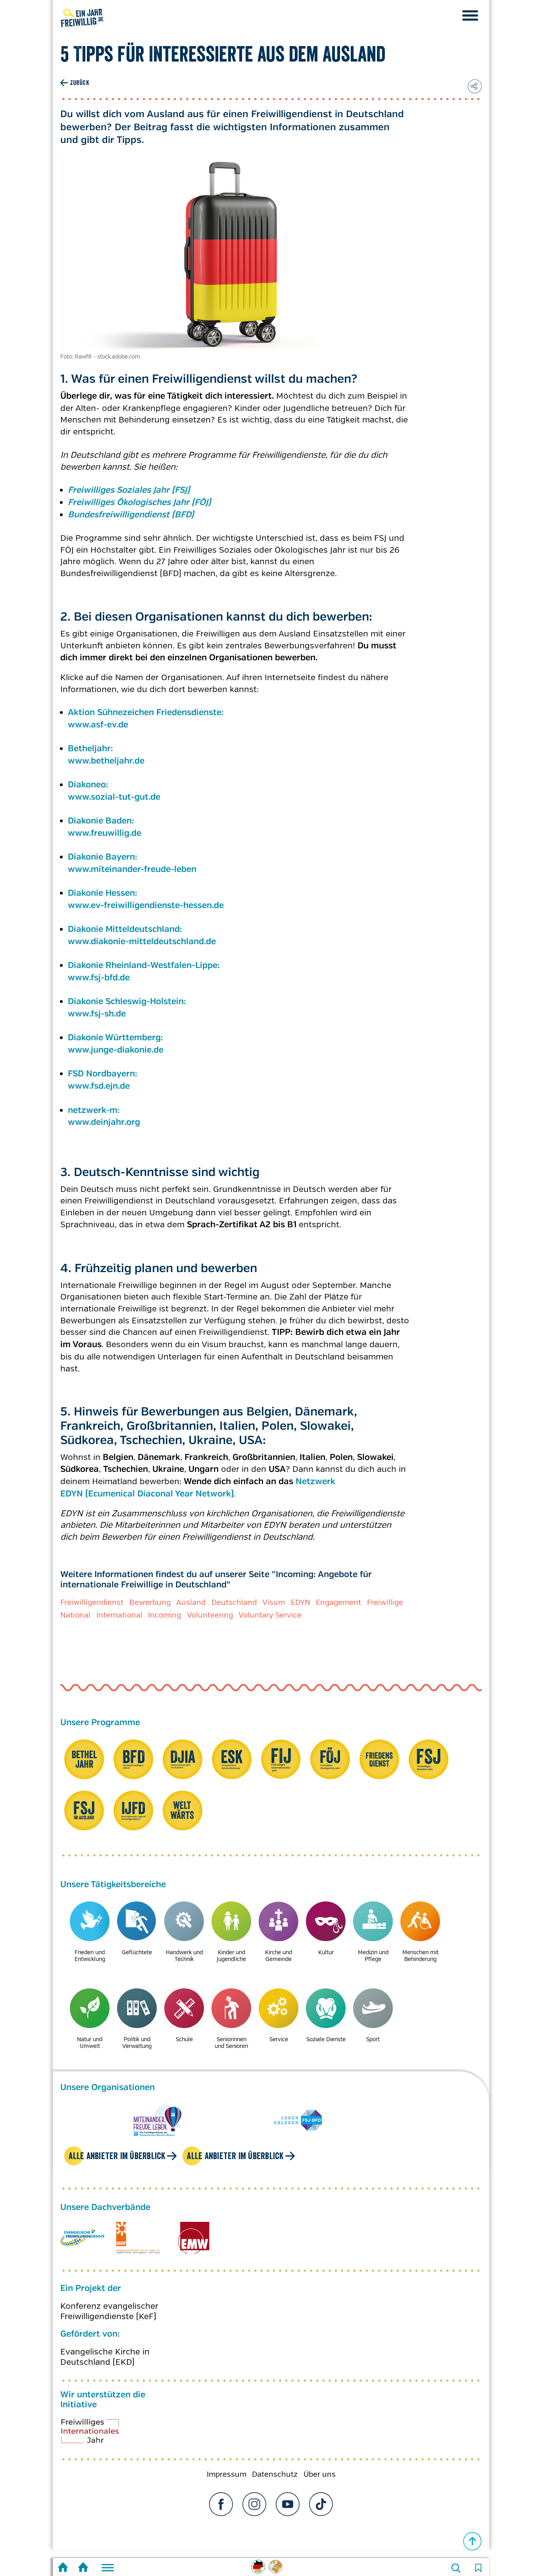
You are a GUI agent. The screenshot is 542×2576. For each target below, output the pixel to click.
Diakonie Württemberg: (117, 1038)
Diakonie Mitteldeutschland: (126, 929)
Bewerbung (150, 1602)
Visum (274, 1602)
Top (473, 2541)
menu (470, 15)
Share (475, 86)
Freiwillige (385, 1602)
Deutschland (234, 1602)
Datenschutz (275, 2474)
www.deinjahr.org (104, 1122)
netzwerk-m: (95, 1111)
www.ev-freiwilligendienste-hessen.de (146, 906)
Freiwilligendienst (92, 1602)
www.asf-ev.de (98, 725)
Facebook (221, 2504)
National (75, 1615)
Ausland (191, 1602)
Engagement (338, 1602)
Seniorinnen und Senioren (231, 2043)
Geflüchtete (137, 1952)
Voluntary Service (270, 1615)
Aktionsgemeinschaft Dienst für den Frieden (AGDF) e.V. (138, 2238)
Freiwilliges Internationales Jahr (100, 2434)
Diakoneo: (89, 785)
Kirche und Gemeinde (279, 1956)
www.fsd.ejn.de (99, 1086)
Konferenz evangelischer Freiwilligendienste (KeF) (109, 2311)
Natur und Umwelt (90, 2043)
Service (279, 2039)
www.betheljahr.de (106, 761)
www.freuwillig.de (105, 833)
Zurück (80, 83)
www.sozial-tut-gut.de (114, 797)
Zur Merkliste (478, 2568)
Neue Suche (456, 2568)
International (119, 1615)
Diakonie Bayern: (104, 857)
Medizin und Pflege (373, 1956)
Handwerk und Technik (184, 1956)
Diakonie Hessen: (104, 893)
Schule (184, 2039)
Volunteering (210, 1615)
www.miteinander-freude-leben (132, 870)
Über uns (320, 2474)
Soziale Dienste (326, 2039)
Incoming (164, 1615)
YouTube (288, 2504)
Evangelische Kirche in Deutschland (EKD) (105, 2357)
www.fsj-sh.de (97, 1014)
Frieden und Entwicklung (90, 1956)
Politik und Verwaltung (137, 2043)
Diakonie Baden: (102, 821)
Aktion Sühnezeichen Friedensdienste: (146, 713)
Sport (373, 2039)
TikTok (321, 2504)
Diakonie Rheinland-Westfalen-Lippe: (144, 966)
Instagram (254, 2504)
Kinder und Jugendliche (231, 1956)
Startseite (63, 2568)
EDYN (301, 1602)
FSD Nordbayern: (104, 1074)
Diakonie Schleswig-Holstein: (128, 1002)
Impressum (227, 2474)
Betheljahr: (92, 749)
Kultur (326, 1952)
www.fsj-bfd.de (99, 978)
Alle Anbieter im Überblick (117, 2156)
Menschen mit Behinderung (420, 1956)
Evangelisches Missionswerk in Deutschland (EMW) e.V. (193, 2238)
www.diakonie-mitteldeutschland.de (142, 942)
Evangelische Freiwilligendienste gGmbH (82, 2238)
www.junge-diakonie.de (116, 1050)
